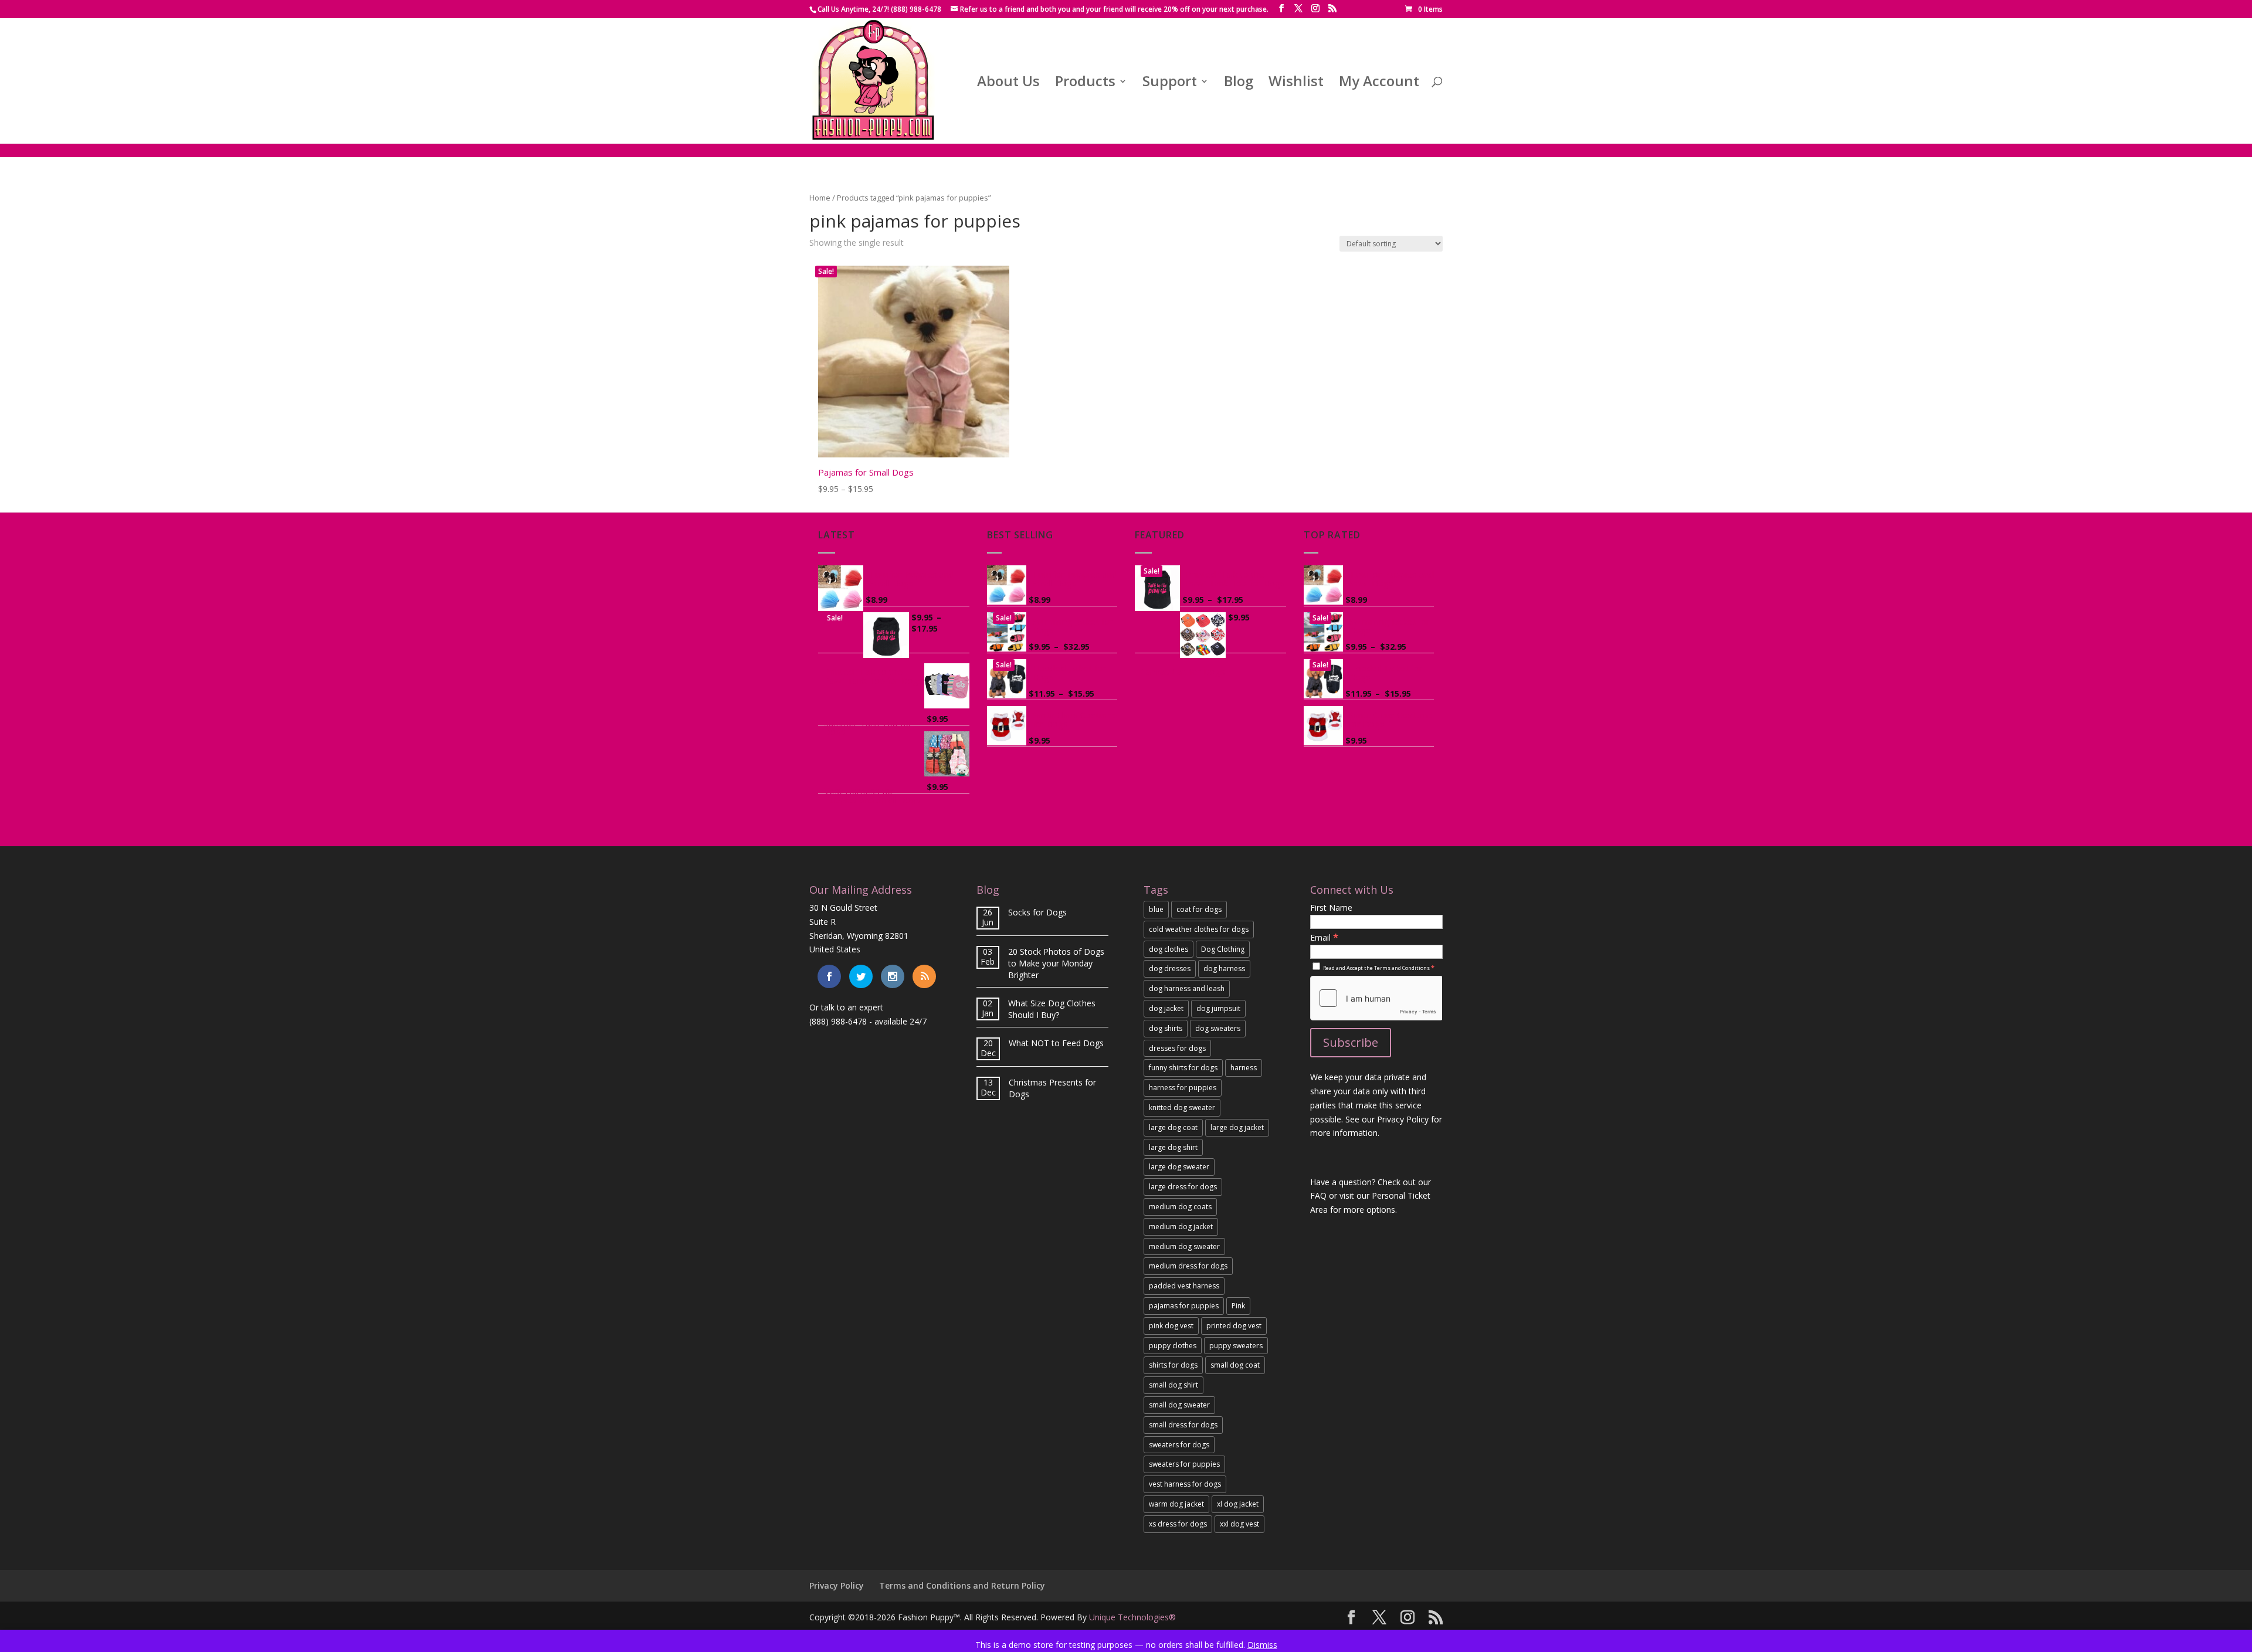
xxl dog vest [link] (1239, 1524)
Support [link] (1170, 84)
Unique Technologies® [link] (1132, 1617)
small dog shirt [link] (1174, 1385)
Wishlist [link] (1296, 84)
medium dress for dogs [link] (1188, 1266)
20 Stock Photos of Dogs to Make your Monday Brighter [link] (1056, 963)
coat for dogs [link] (1199, 909)
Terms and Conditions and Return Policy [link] (962, 1585)
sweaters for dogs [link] (1179, 1445)
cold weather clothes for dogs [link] (1199, 929)
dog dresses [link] (1170, 969)
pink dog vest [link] (1171, 1326)
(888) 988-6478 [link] (838, 1021)
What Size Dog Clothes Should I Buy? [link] (1052, 1009)
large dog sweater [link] (1179, 1167)
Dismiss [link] (1262, 1645)
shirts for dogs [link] (1173, 1365)
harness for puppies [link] (1183, 1088)
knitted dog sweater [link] (1182, 1107)
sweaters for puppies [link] (1184, 1464)
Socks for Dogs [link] (1037, 912)
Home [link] (820, 198)
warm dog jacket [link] (1176, 1504)
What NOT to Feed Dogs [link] (1056, 1043)
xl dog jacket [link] (1238, 1504)
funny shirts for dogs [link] (1183, 1068)
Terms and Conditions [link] (1402, 968)
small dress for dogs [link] (1183, 1425)
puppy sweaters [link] (1236, 1346)
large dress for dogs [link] (1183, 1187)
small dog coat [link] (1235, 1365)
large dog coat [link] (1173, 1127)
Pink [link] (1238, 1306)
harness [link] (1244, 1068)
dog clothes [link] (1169, 949)
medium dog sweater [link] (1184, 1246)
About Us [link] (1008, 84)
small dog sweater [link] (1179, 1405)
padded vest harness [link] (1184, 1286)
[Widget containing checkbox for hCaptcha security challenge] (1376, 998)
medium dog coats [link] (1180, 1207)
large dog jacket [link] (1237, 1127)
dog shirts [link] (1166, 1028)
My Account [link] (1379, 84)
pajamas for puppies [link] (1184, 1306)
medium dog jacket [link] (1181, 1227)
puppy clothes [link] (1173, 1346)
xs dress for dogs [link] (1178, 1524)
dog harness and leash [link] (1187, 988)
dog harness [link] (1224, 969)
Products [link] (1085, 84)
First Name (1331, 908)
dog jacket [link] (1166, 1008)
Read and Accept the (1378, 968)
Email (1324, 937)
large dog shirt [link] (1173, 1147)
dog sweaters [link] (1218, 1028)
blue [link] (1156, 909)
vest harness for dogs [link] (1185, 1484)
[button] (1281, 9)
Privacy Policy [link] (837, 1585)
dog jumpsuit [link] (1218, 1008)
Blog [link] (1239, 84)
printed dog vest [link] (1234, 1326)
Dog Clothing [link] (1223, 949)
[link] (1424, 9)
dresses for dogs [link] (1177, 1048)
